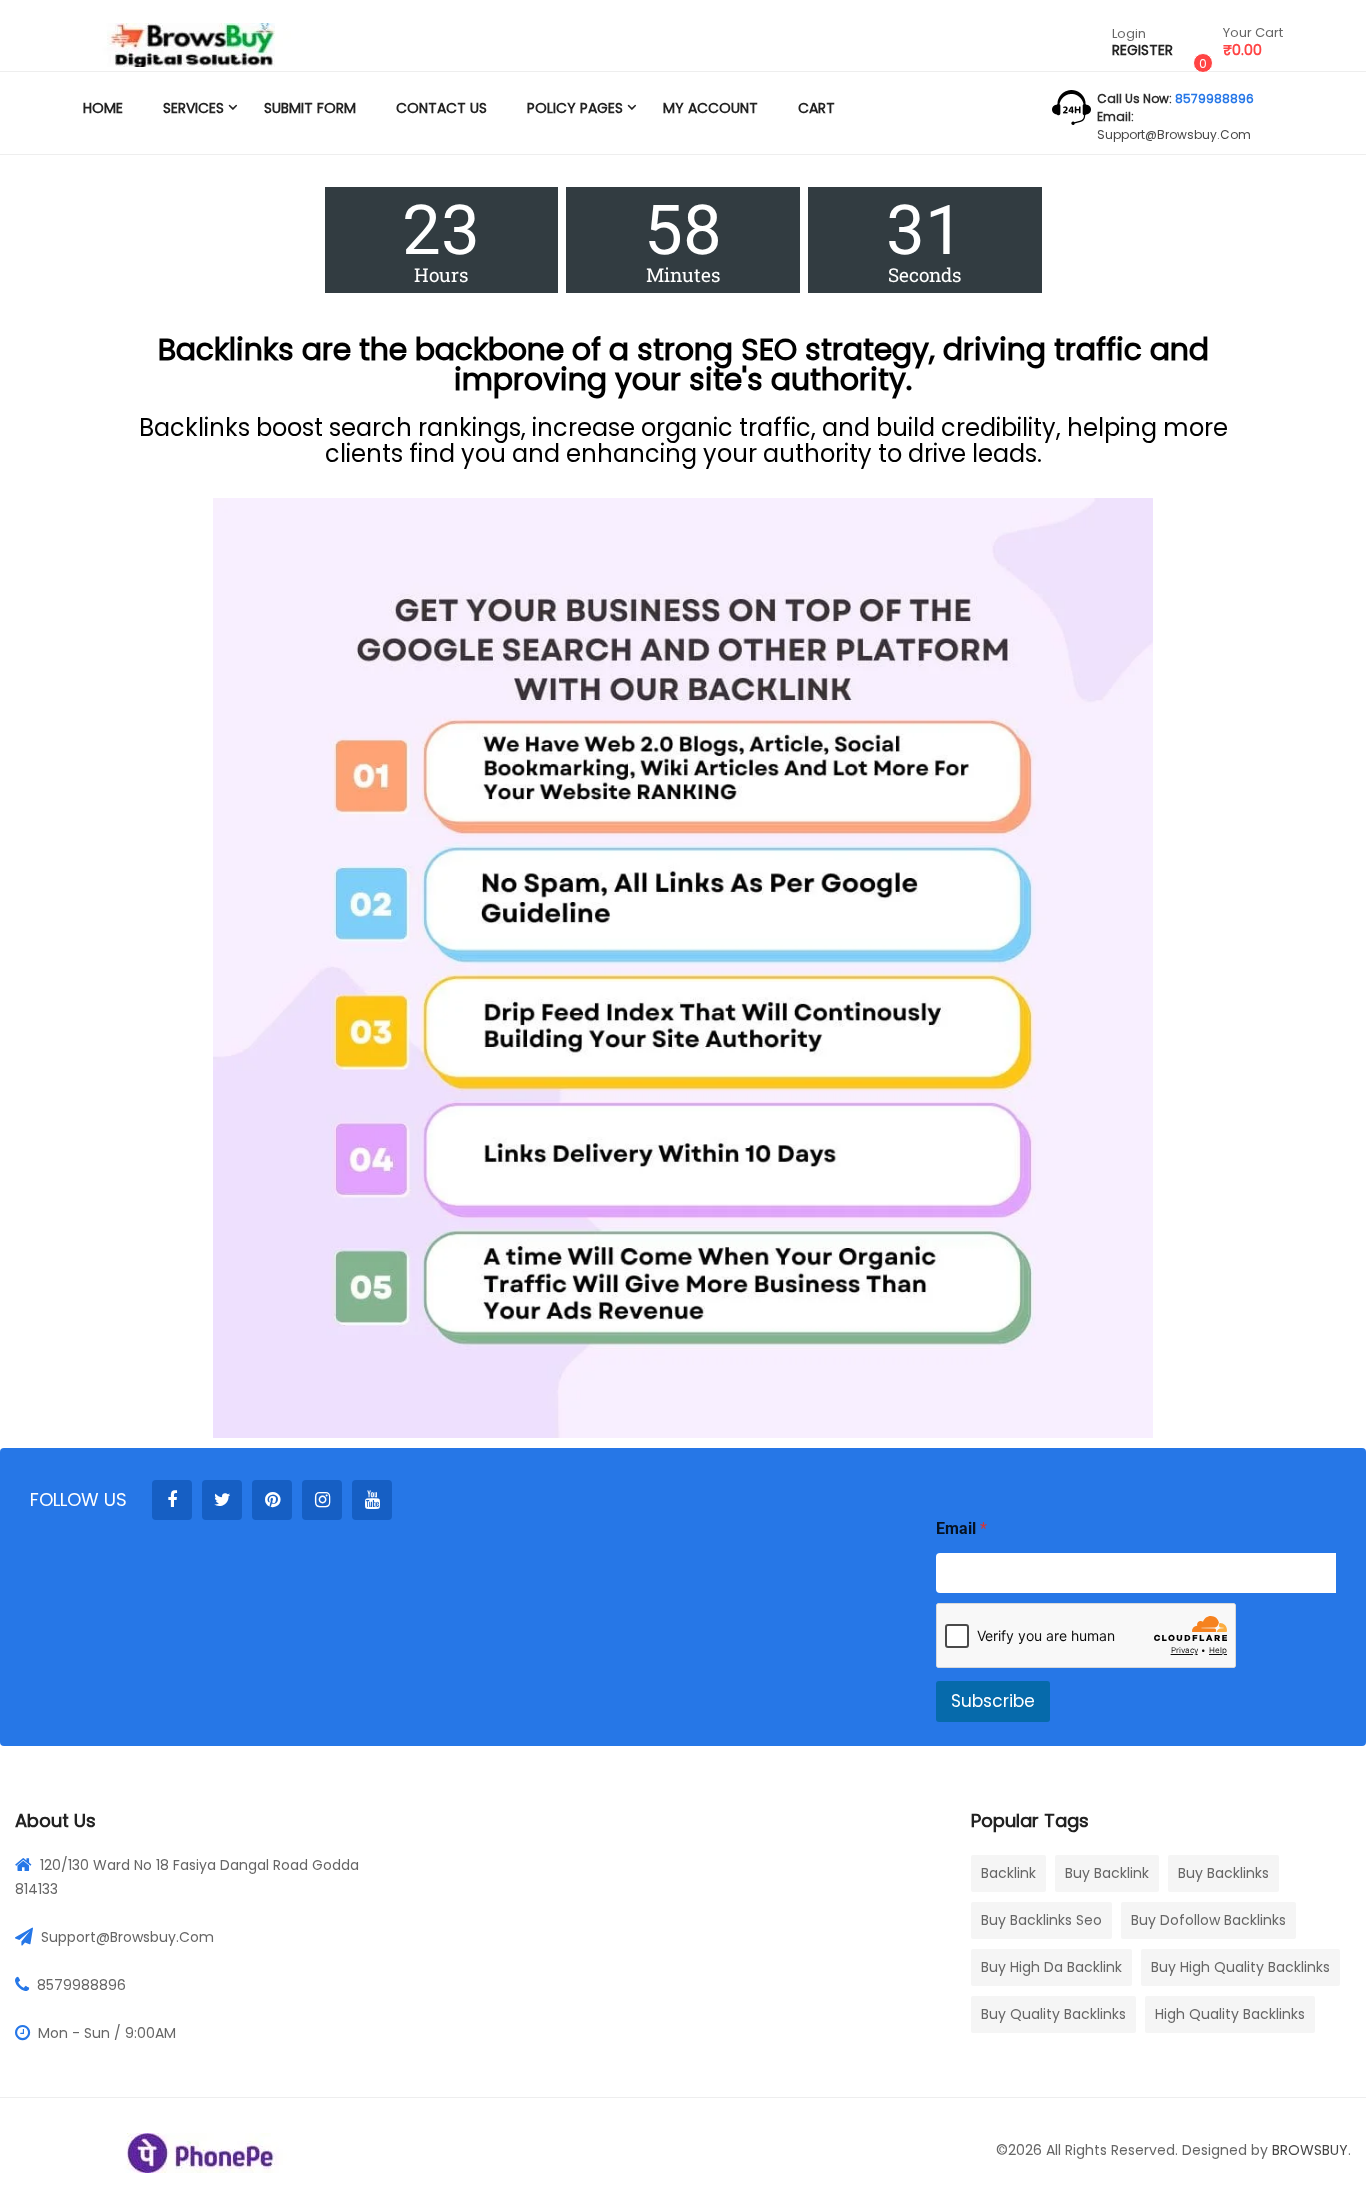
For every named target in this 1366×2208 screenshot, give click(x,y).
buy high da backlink (1051, 1967)
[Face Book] (172, 1500)
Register (1142, 50)
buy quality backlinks (1053, 2014)
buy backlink (1107, 1873)
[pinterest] (272, 1500)
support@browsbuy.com (1174, 134)
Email (961, 1528)
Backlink (1008, 1873)
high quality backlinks (1230, 2014)
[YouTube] (372, 1500)
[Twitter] (222, 1500)
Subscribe (993, 1701)
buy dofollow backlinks (1208, 1920)
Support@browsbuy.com (127, 1937)
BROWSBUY (1310, 2150)
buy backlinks (1223, 1873)
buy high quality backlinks (1240, 1967)
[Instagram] (322, 1500)
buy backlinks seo (1041, 1920)
